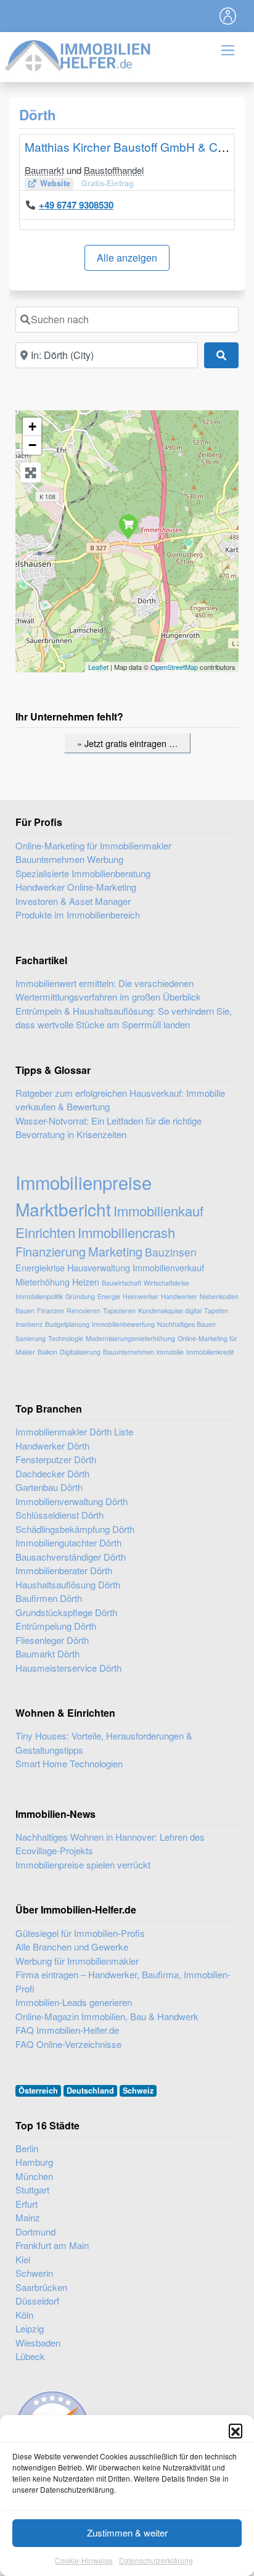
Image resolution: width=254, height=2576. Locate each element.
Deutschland (90, 2091)
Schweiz (138, 2091)
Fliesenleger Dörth (52, 1640)
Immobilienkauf (158, 1211)
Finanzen (51, 1311)
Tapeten (216, 1311)
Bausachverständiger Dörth (71, 1557)
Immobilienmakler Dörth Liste (74, 1431)
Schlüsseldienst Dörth (59, 1515)
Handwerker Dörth (52, 1446)
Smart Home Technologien (69, 1763)
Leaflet (98, 667)
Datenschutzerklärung (156, 2560)
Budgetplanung (67, 1324)
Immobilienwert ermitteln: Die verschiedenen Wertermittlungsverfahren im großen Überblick (108, 990)
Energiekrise (40, 1267)
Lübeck (30, 2356)
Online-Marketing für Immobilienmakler (93, 845)
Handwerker (179, 1296)
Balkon (47, 1352)
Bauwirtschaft (121, 1283)
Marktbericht (63, 1209)
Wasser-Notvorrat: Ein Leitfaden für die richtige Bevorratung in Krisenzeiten (109, 1128)
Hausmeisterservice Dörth (68, 1668)
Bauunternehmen (129, 1352)
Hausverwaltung (99, 1267)
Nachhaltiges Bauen (186, 1324)
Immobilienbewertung (123, 1324)
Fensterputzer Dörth (56, 1459)
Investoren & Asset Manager (73, 901)
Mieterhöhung (43, 1282)
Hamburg (34, 2162)
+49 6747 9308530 (76, 205)
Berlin (27, 2148)
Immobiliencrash (126, 1232)
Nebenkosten (219, 1296)
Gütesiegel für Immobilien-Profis (80, 1933)
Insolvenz (29, 1324)
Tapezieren (119, 1311)
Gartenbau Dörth (49, 1487)
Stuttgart (32, 2190)
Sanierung (31, 1338)
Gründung (80, 1296)
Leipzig (30, 2328)
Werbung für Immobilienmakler (77, 1961)
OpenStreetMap (174, 667)
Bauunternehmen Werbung (69, 859)
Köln (24, 2315)
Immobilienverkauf (168, 1267)
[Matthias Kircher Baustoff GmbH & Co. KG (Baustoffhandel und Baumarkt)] (128, 526)
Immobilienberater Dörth (64, 1570)
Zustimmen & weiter (127, 2533)
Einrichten (45, 1232)
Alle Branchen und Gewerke (72, 1946)
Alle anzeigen (127, 258)
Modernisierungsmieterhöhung (130, 1338)
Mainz (28, 2217)
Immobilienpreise (84, 1182)
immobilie (170, 1352)
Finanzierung (51, 1251)
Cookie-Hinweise (84, 2560)
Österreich (38, 2091)
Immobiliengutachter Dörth (68, 1542)
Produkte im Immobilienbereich (78, 914)
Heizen (86, 1282)
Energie (109, 1296)
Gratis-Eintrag (108, 183)
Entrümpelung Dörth (56, 1626)
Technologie (66, 1338)
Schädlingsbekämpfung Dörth (75, 1529)
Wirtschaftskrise (166, 1283)
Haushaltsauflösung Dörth (68, 1584)
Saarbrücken (41, 2287)
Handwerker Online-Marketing (76, 887)
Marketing (115, 1251)
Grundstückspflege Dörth (66, 1612)
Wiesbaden (38, 2343)
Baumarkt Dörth (47, 1653)
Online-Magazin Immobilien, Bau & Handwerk (107, 2016)
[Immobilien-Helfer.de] (78, 54)
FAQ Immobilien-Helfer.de (67, 2030)
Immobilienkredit (210, 1352)
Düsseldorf (37, 2301)
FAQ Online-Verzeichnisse (68, 2044)
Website (55, 183)
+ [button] (32, 427)
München (34, 2176)
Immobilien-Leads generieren (74, 2002)
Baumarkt (44, 170)
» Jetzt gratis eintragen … (127, 743)
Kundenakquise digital (170, 1311)
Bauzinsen (171, 1252)
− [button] (32, 445)
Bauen (25, 1311)
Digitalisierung (80, 1352)
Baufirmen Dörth (49, 1598)
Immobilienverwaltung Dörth (72, 1501)
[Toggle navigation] (228, 16)
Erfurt (27, 2204)
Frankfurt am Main (52, 2245)
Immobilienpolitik (39, 1296)
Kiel (23, 2259)
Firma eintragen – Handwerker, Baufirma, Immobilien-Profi (123, 1981)
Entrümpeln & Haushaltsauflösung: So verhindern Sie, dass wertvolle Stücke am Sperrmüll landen (124, 1018)
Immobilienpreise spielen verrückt (83, 1864)
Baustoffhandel (114, 170)
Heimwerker (141, 1296)
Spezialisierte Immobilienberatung (83, 873)
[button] (236, 2430)
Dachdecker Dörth (52, 1473)
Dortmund (35, 2231)
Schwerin (34, 2273)
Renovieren (84, 1311)
